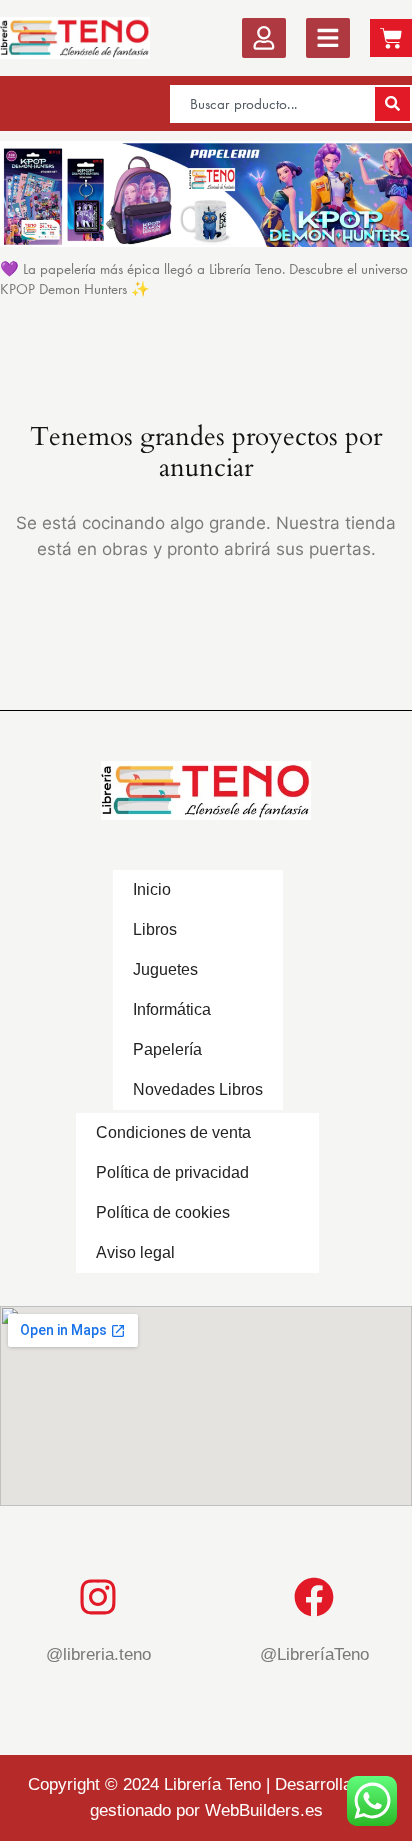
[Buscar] (392, 104)
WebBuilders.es (264, 1810)
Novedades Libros (198, 1089)
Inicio (152, 889)
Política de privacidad (172, 1172)
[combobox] (271, 104)
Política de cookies (163, 1212)
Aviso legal (135, 1252)
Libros (155, 929)
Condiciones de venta (173, 1132)
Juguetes (165, 969)
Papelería (167, 1049)
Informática (172, 1009)
